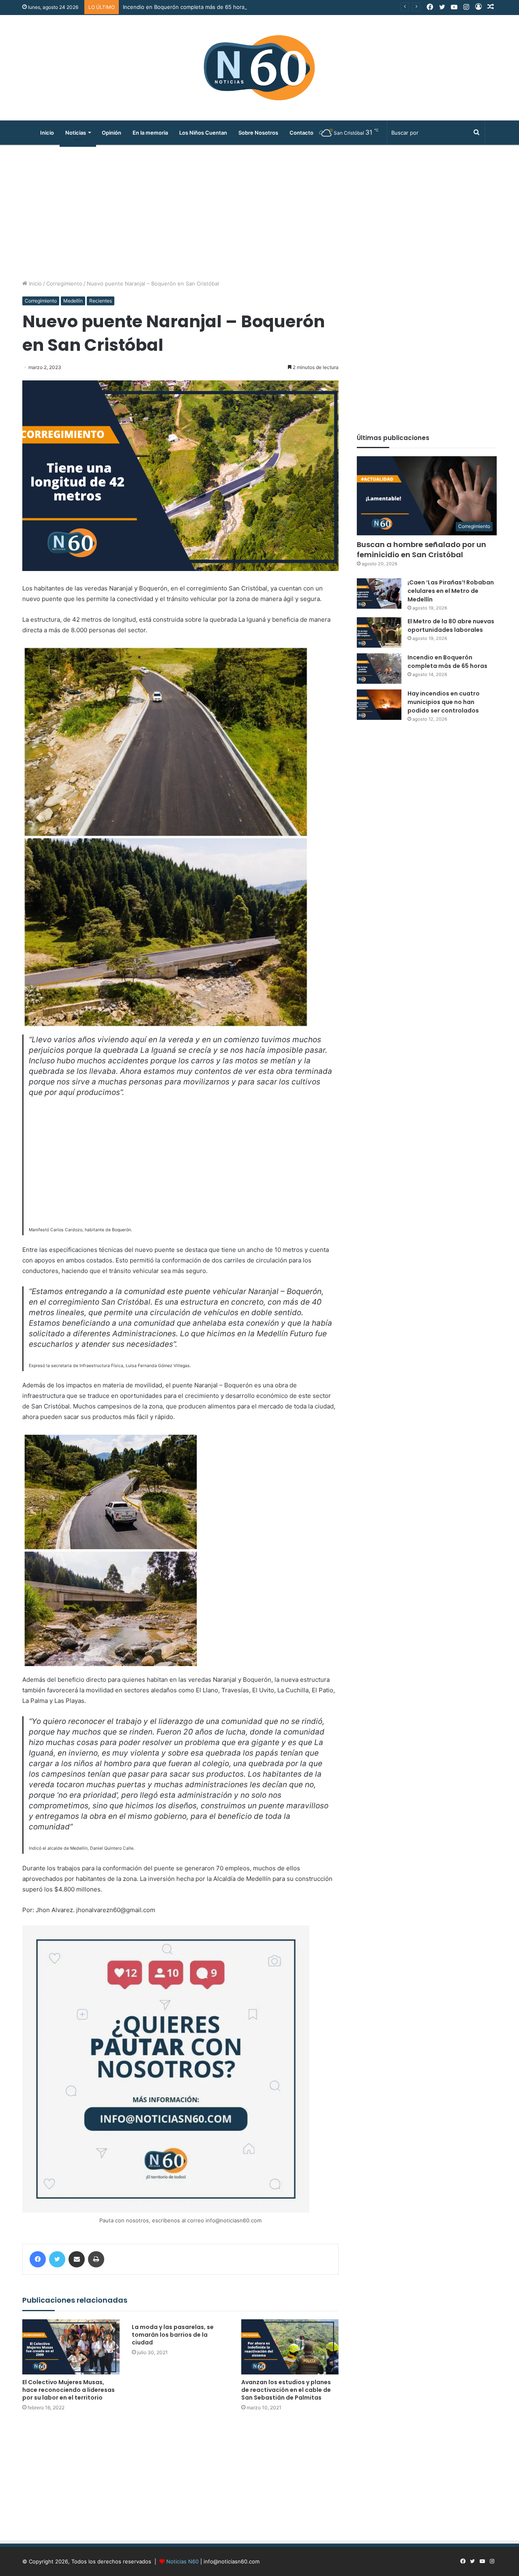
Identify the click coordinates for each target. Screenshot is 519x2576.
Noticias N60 (182, 2561)
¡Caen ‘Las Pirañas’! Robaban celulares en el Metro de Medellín (451, 591)
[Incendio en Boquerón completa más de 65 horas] (379, 669)
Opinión (112, 133)
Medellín (73, 301)
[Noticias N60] (259, 68)
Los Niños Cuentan (203, 133)
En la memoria (150, 133)
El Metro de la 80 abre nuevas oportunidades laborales (451, 626)
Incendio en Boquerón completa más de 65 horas (185, 7)
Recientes (101, 301)
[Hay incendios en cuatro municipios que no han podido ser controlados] (379, 705)
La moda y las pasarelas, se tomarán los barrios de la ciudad (173, 2335)
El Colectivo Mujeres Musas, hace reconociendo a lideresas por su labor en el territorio (69, 2390)
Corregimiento (64, 283)
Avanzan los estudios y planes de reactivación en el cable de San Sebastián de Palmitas (286, 2390)
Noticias (76, 133)
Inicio (47, 133)
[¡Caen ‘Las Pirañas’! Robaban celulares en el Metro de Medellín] (379, 594)
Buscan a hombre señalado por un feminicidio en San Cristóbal (421, 550)
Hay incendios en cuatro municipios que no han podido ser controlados (444, 702)
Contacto (301, 133)
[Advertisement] (259, 210)
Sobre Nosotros (258, 133)
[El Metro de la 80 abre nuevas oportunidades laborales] (379, 632)
